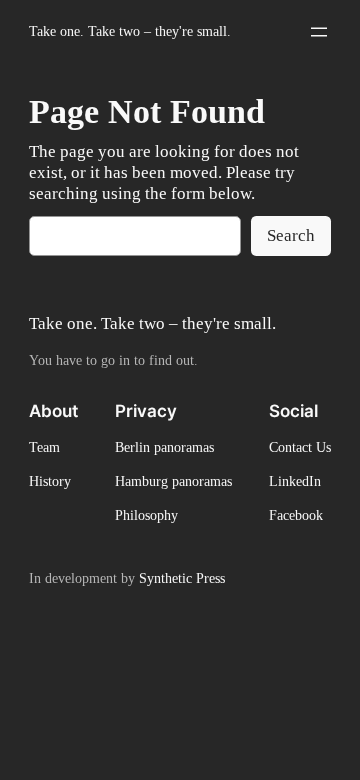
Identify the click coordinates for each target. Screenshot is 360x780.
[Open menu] (319, 32)
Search (291, 235)
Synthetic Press (182, 578)
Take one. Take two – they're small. (130, 31)
